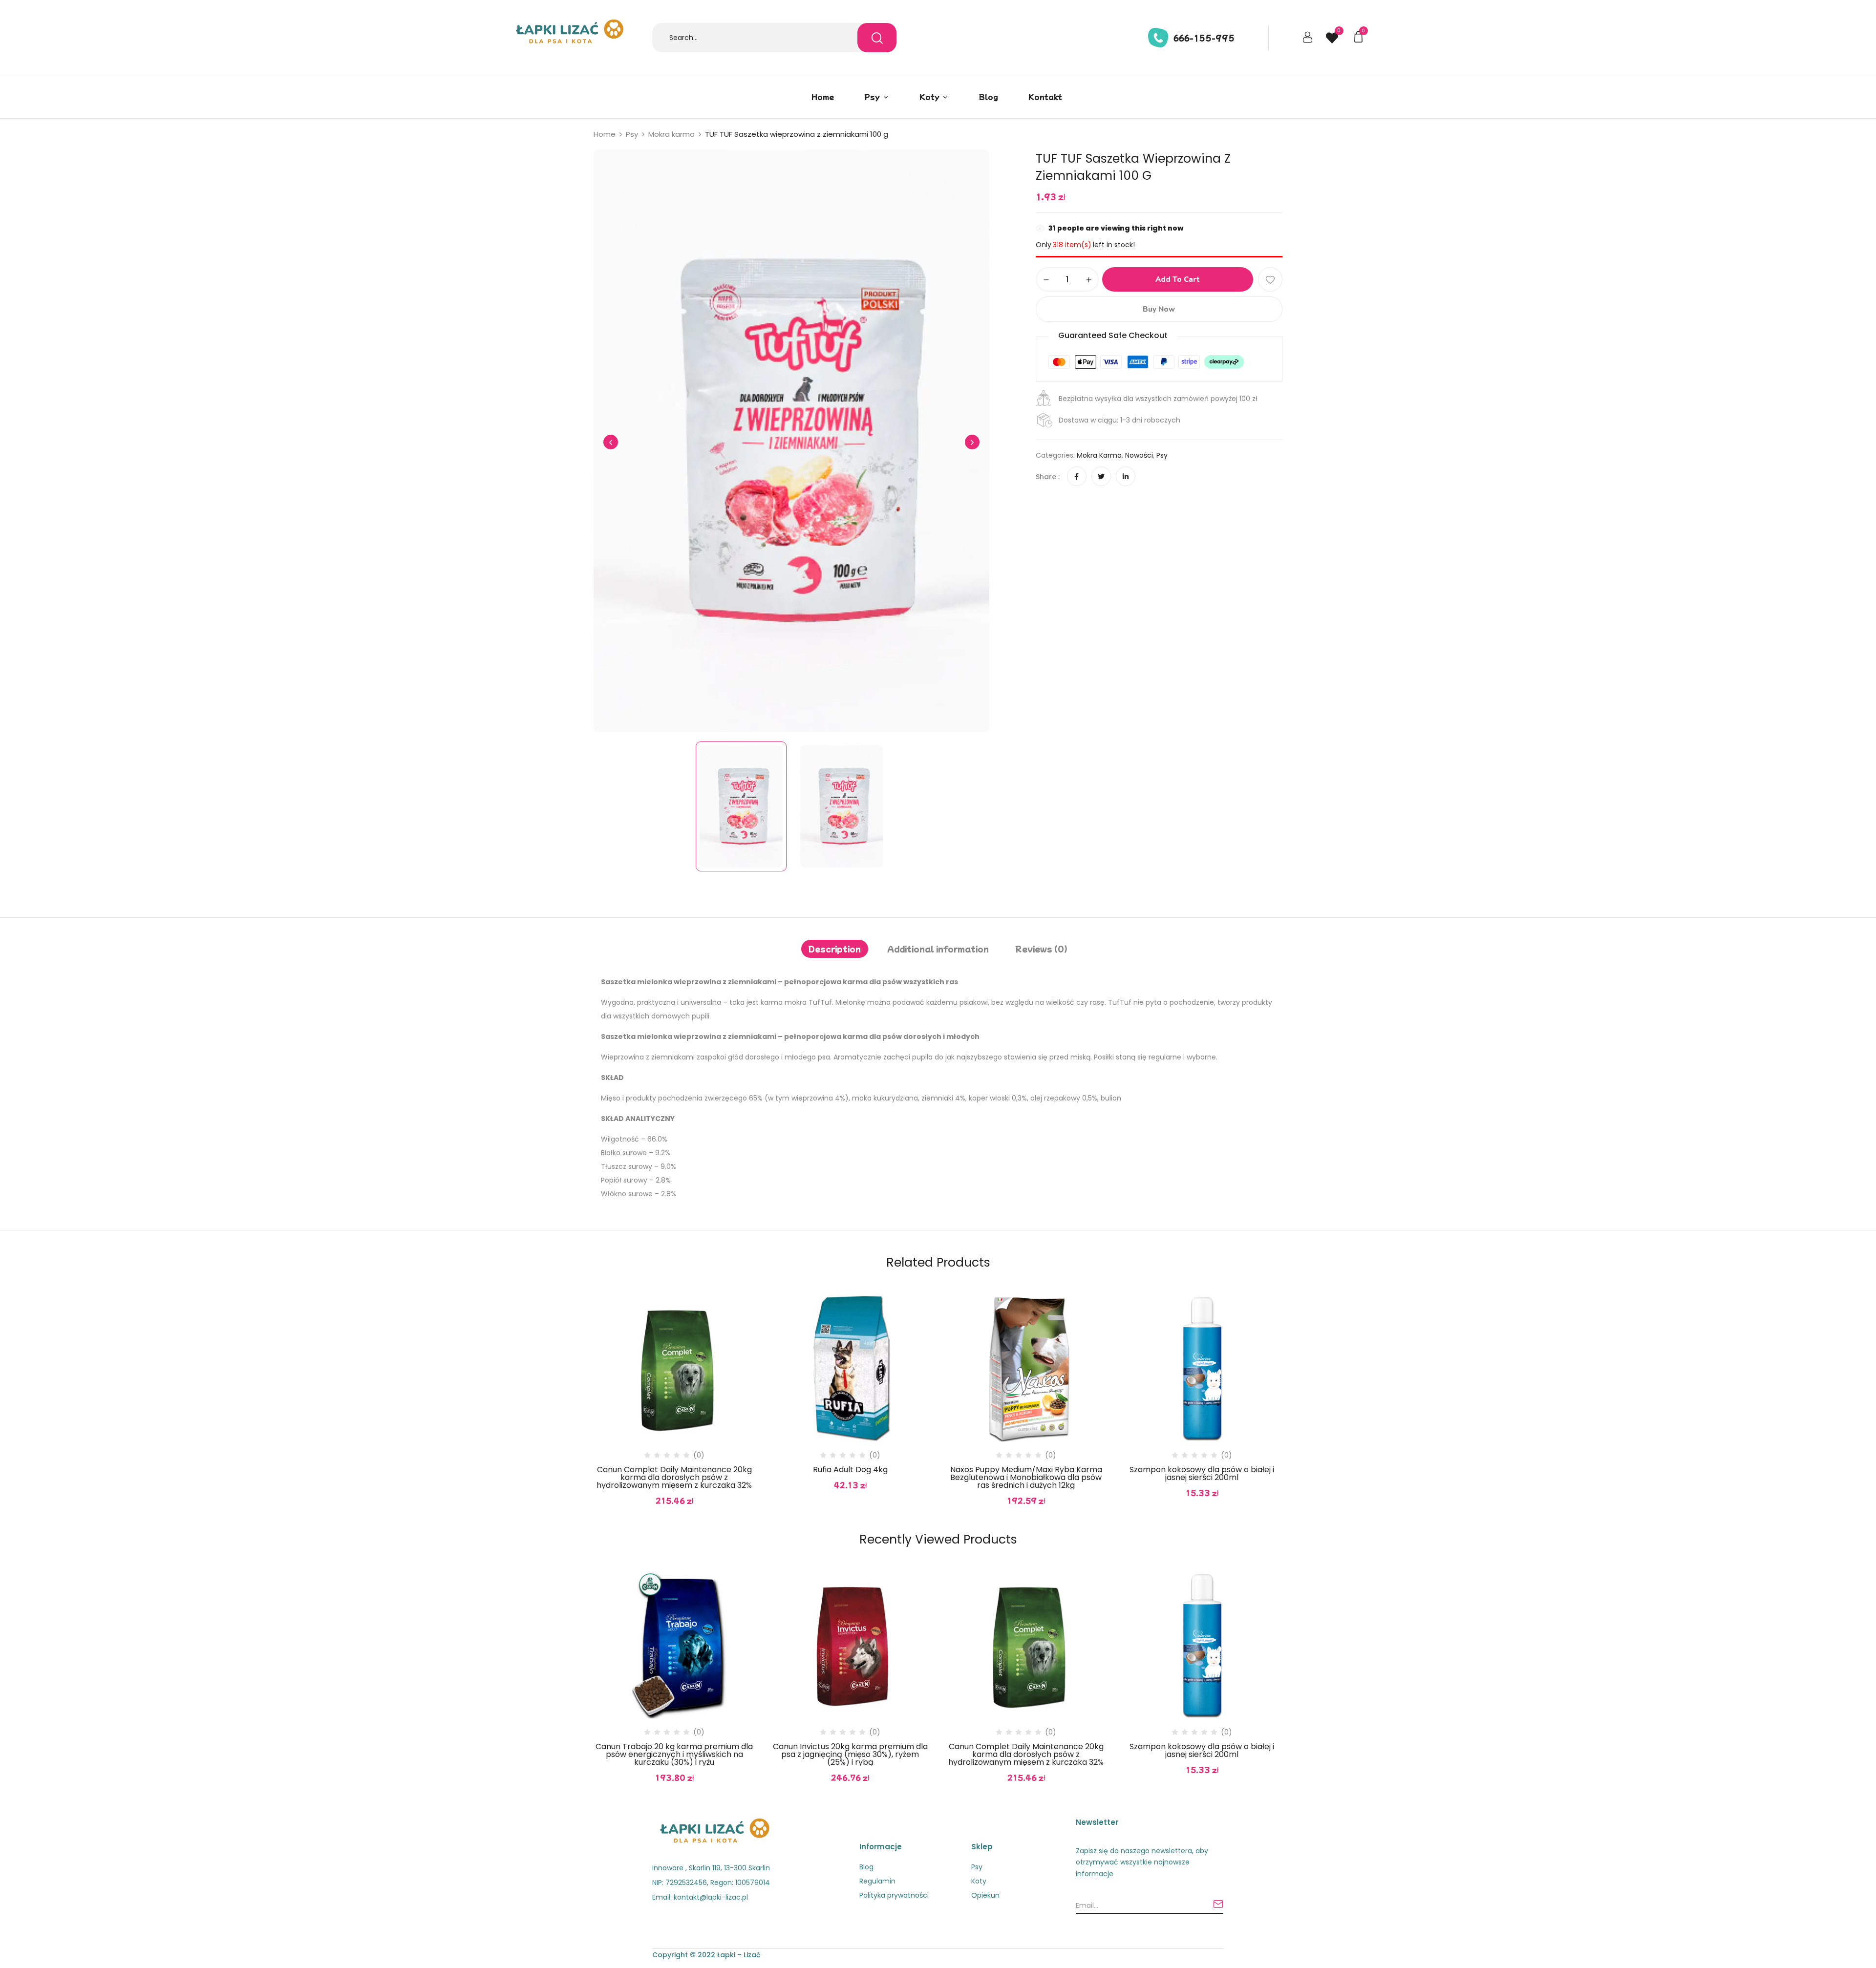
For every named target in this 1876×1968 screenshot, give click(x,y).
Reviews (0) (1041, 949)
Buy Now (1159, 309)
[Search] (877, 38)
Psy (632, 134)
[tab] (835, 949)
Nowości (1139, 455)
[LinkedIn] (1126, 477)
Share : (1048, 477)
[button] (1360, 36)
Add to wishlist (1270, 279)
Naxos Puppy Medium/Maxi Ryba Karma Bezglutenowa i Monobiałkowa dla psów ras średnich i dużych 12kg (1026, 1478)
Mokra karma (672, 134)
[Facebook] (1077, 477)
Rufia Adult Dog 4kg (850, 1470)
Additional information (938, 949)
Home (605, 134)
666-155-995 (1204, 38)
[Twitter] (1101, 477)
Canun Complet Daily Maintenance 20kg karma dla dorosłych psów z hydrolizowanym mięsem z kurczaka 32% (674, 1478)
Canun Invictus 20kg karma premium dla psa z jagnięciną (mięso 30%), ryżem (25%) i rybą (850, 1755)
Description (835, 949)
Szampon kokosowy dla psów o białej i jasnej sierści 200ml (1202, 1474)
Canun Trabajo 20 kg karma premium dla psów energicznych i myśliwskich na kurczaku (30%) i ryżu (674, 1755)
